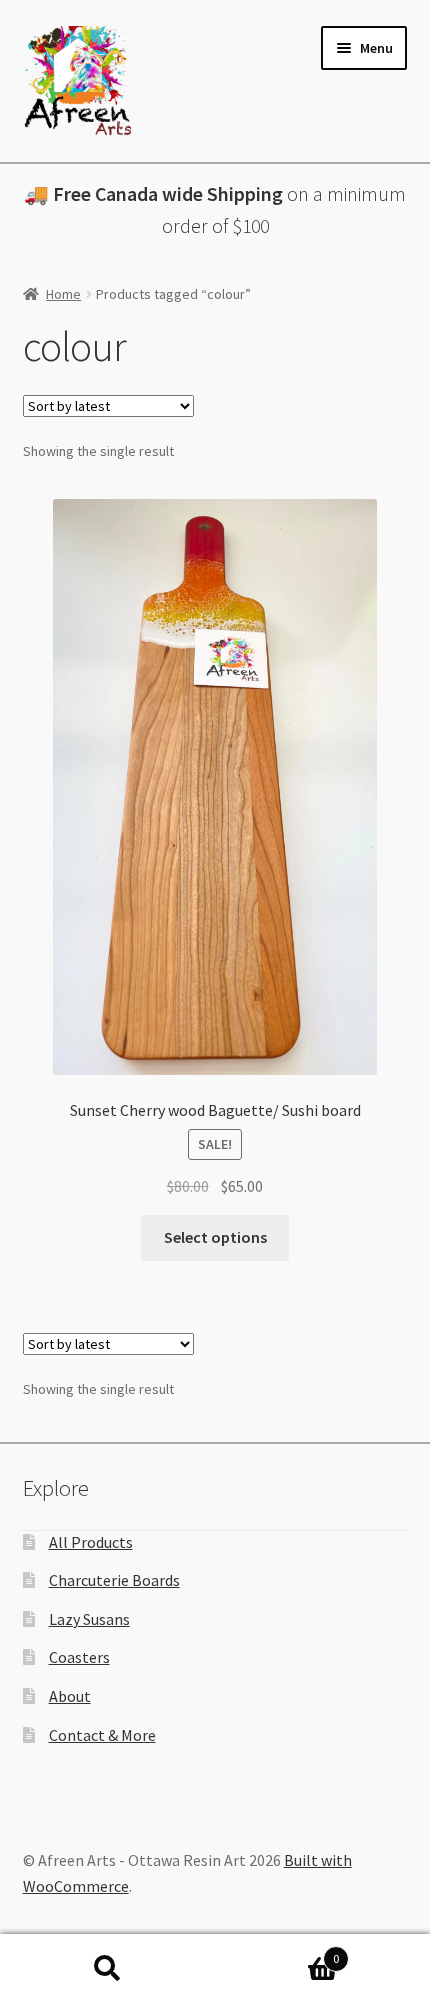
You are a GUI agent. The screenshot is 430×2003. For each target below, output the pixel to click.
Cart (277, 1951)
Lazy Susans (89, 1619)
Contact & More (102, 1735)
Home (63, 294)
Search (107, 1969)
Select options (215, 1237)
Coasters (79, 1657)
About (70, 1696)
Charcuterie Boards (114, 1580)
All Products (91, 1542)
